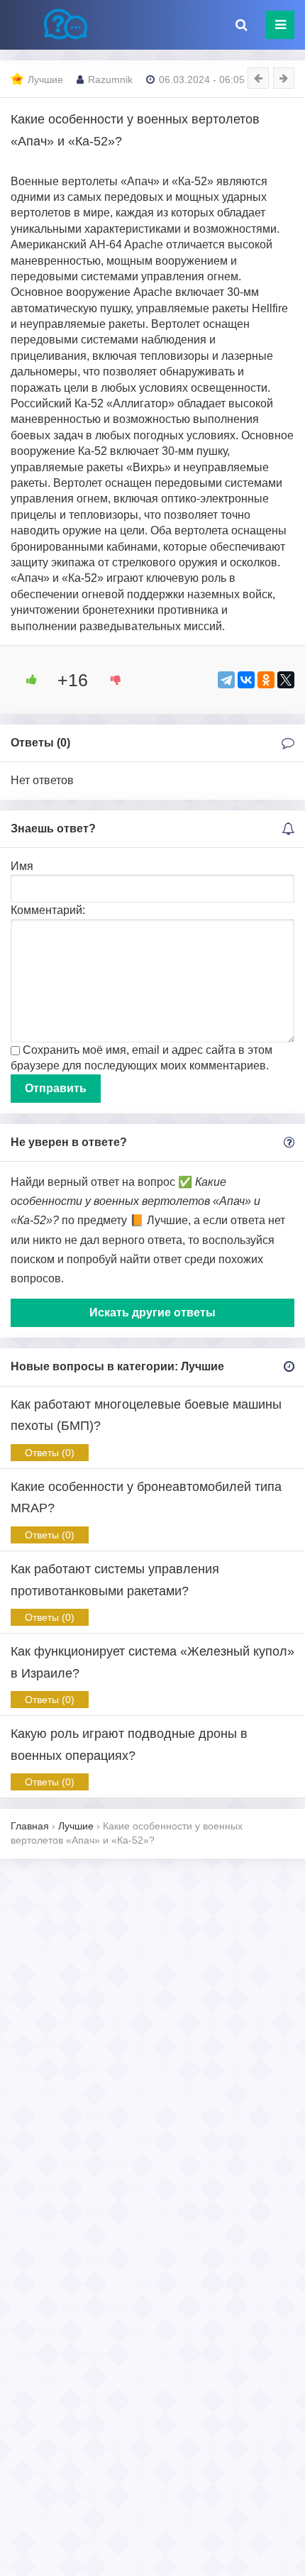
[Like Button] (26, 680)
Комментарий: (48, 910)
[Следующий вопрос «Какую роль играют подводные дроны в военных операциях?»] (284, 78)
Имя (22, 866)
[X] (286, 680)
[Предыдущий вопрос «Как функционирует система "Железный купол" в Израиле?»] (258, 78)
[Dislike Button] (111, 680)
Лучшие (45, 79)
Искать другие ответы (152, 1312)
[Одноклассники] (266, 680)
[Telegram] (226, 680)
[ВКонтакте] (246, 680)
